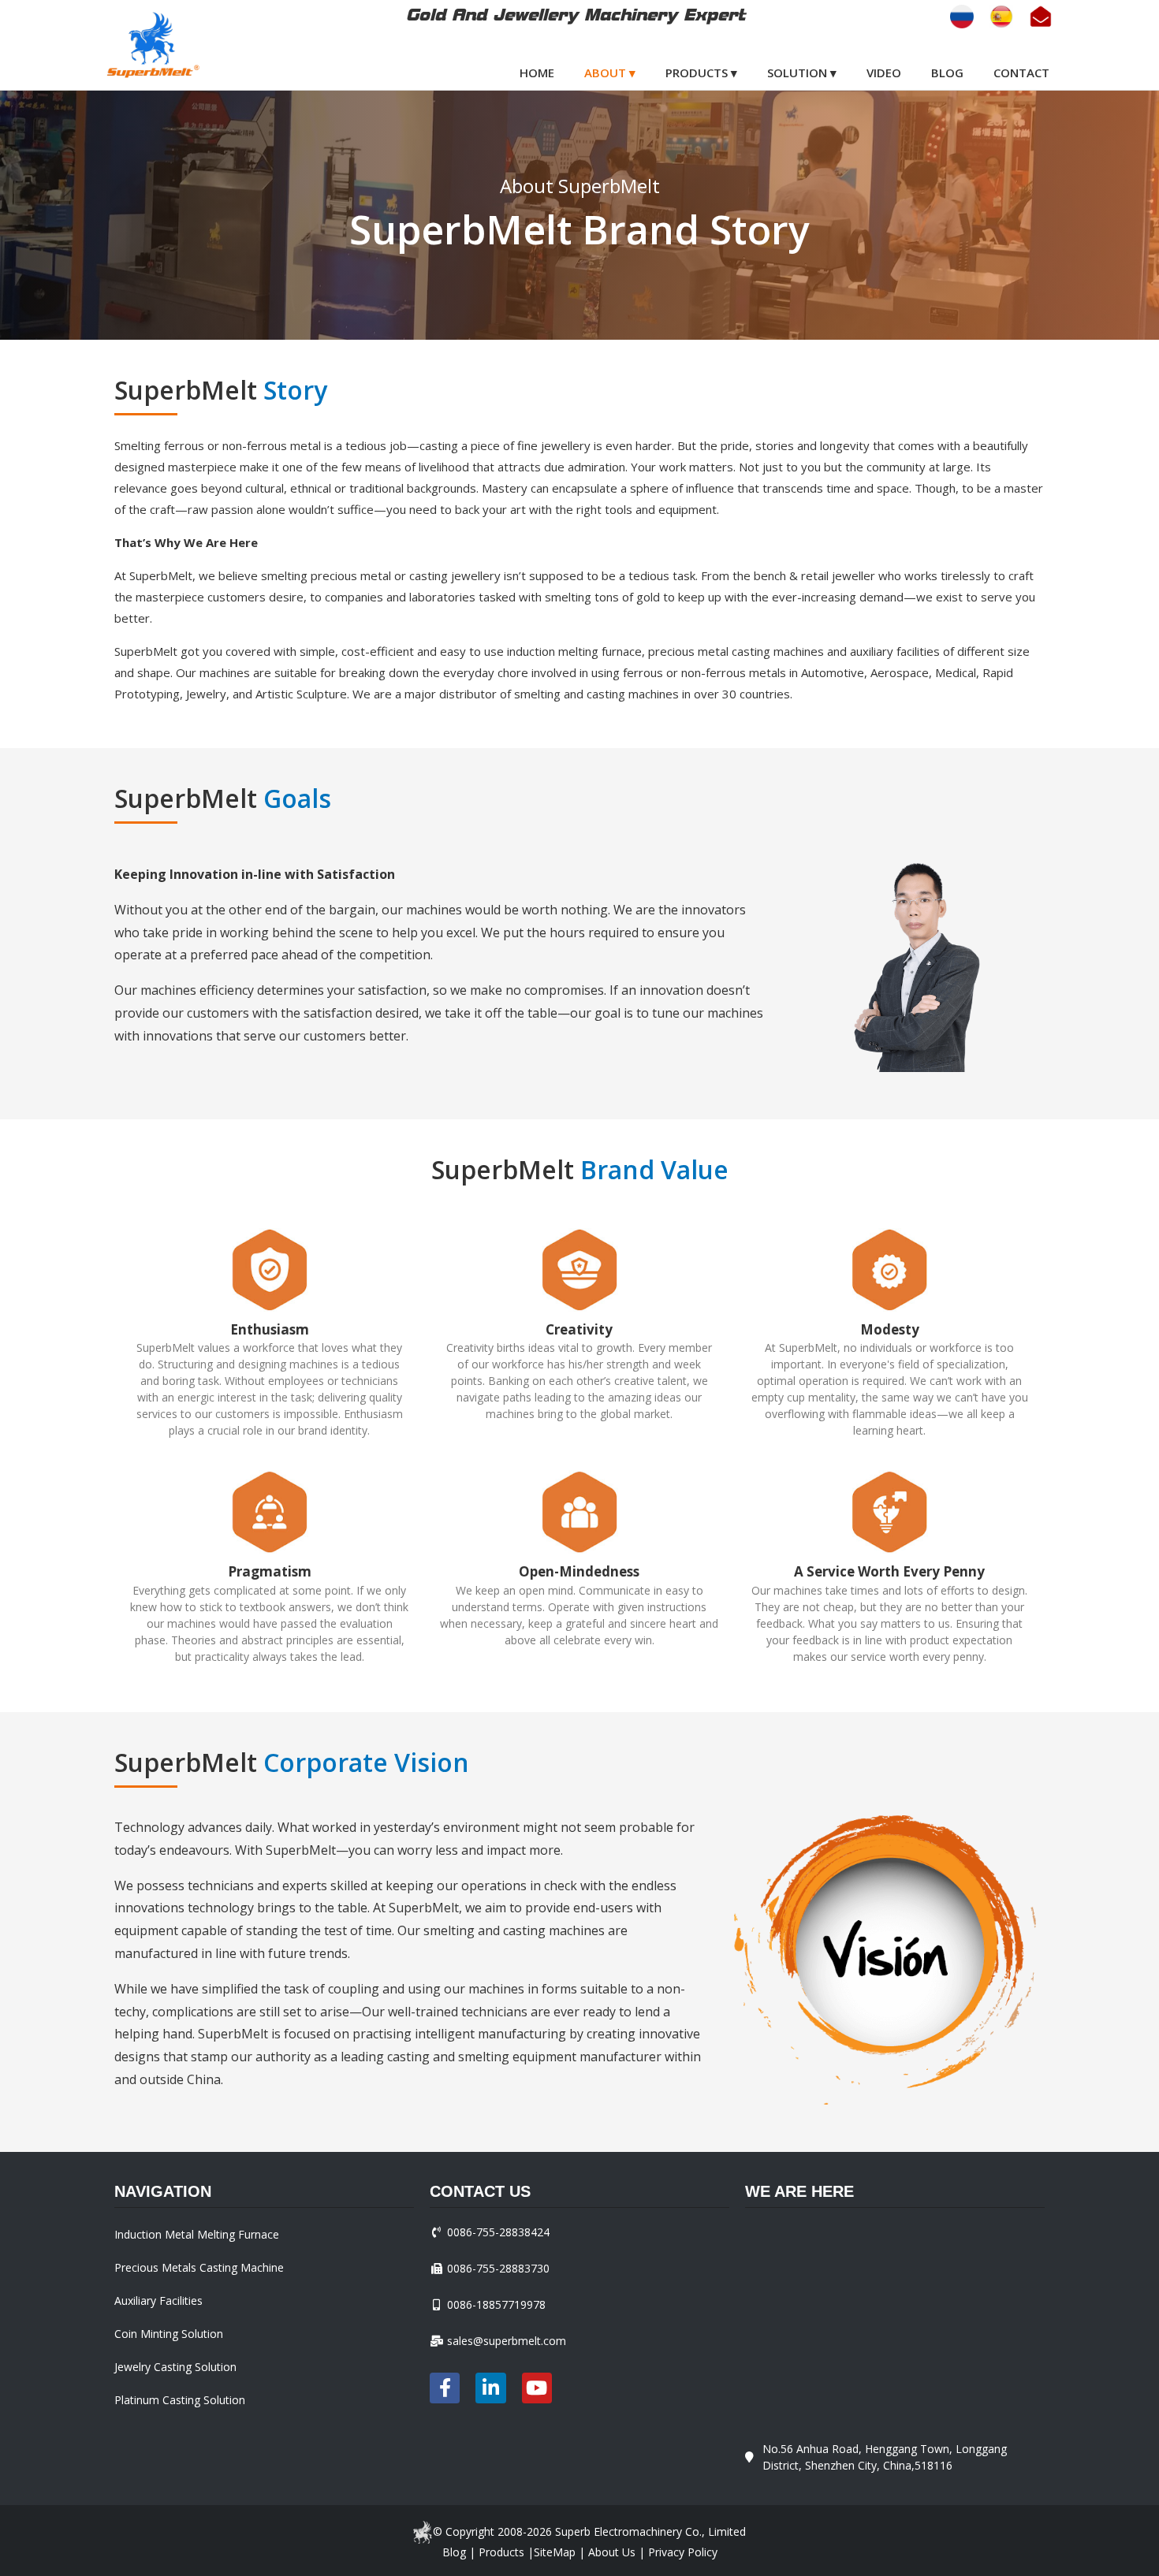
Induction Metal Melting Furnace (197, 2234)
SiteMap (555, 2552)
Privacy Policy (683, 2552)
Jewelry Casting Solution (175, 2367)
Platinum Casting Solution (180, 2400)
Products (501, 2552)
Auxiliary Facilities (158, 2301)
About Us (612, 2552)
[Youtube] (537, 2388)
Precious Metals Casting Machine (199, 2267)
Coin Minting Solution (169, 2334)
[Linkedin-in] (490, 2388)
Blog (454, 2552)
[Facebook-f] (445, 2388)
